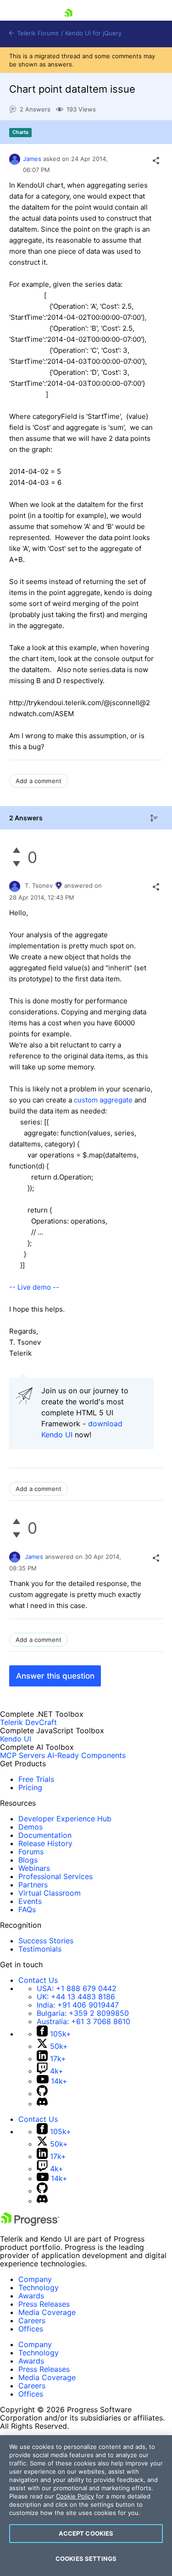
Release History (45, 1843)
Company (35, 2279)
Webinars (34, 1868)
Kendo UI (16, 1739)
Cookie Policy (75, 2496)
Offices (31, 2329)
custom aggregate (103, 1100)
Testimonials (40, 1949)
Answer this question (55, 1676)
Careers (32, 2320)
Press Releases (44, 2304)
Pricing (30, 1787)
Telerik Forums (37, 33)
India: (78, 2005)
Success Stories (46, 1941)
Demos (31, 1827)
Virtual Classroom (50, 1893)
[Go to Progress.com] (30, 2223)
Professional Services (55, 1876)
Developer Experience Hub (65, 1819)
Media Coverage (47, 2312)
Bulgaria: (83, 2013)
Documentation (45, 1835)
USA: (77, 1988)
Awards (31, 2296)
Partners (33, 1885)
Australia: (83, 2021)
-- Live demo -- (34, 1287)
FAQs (27, 1909)
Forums (31, 1852)
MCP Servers (22, 1755)
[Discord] (42, 2103)
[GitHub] (42, 2093)
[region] (86, 2506)
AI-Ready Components (86, 1755)
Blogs (28, 1860)
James (32, 159)
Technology (39, 2287)
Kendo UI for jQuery (93, 33)
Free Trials (36, 1779)
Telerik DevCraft (28, 1722)
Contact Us (38, 1980)
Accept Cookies (86, 2533)
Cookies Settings (86, 2559)
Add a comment (39, 781)
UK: (76, 1997)
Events (30, 1901)
